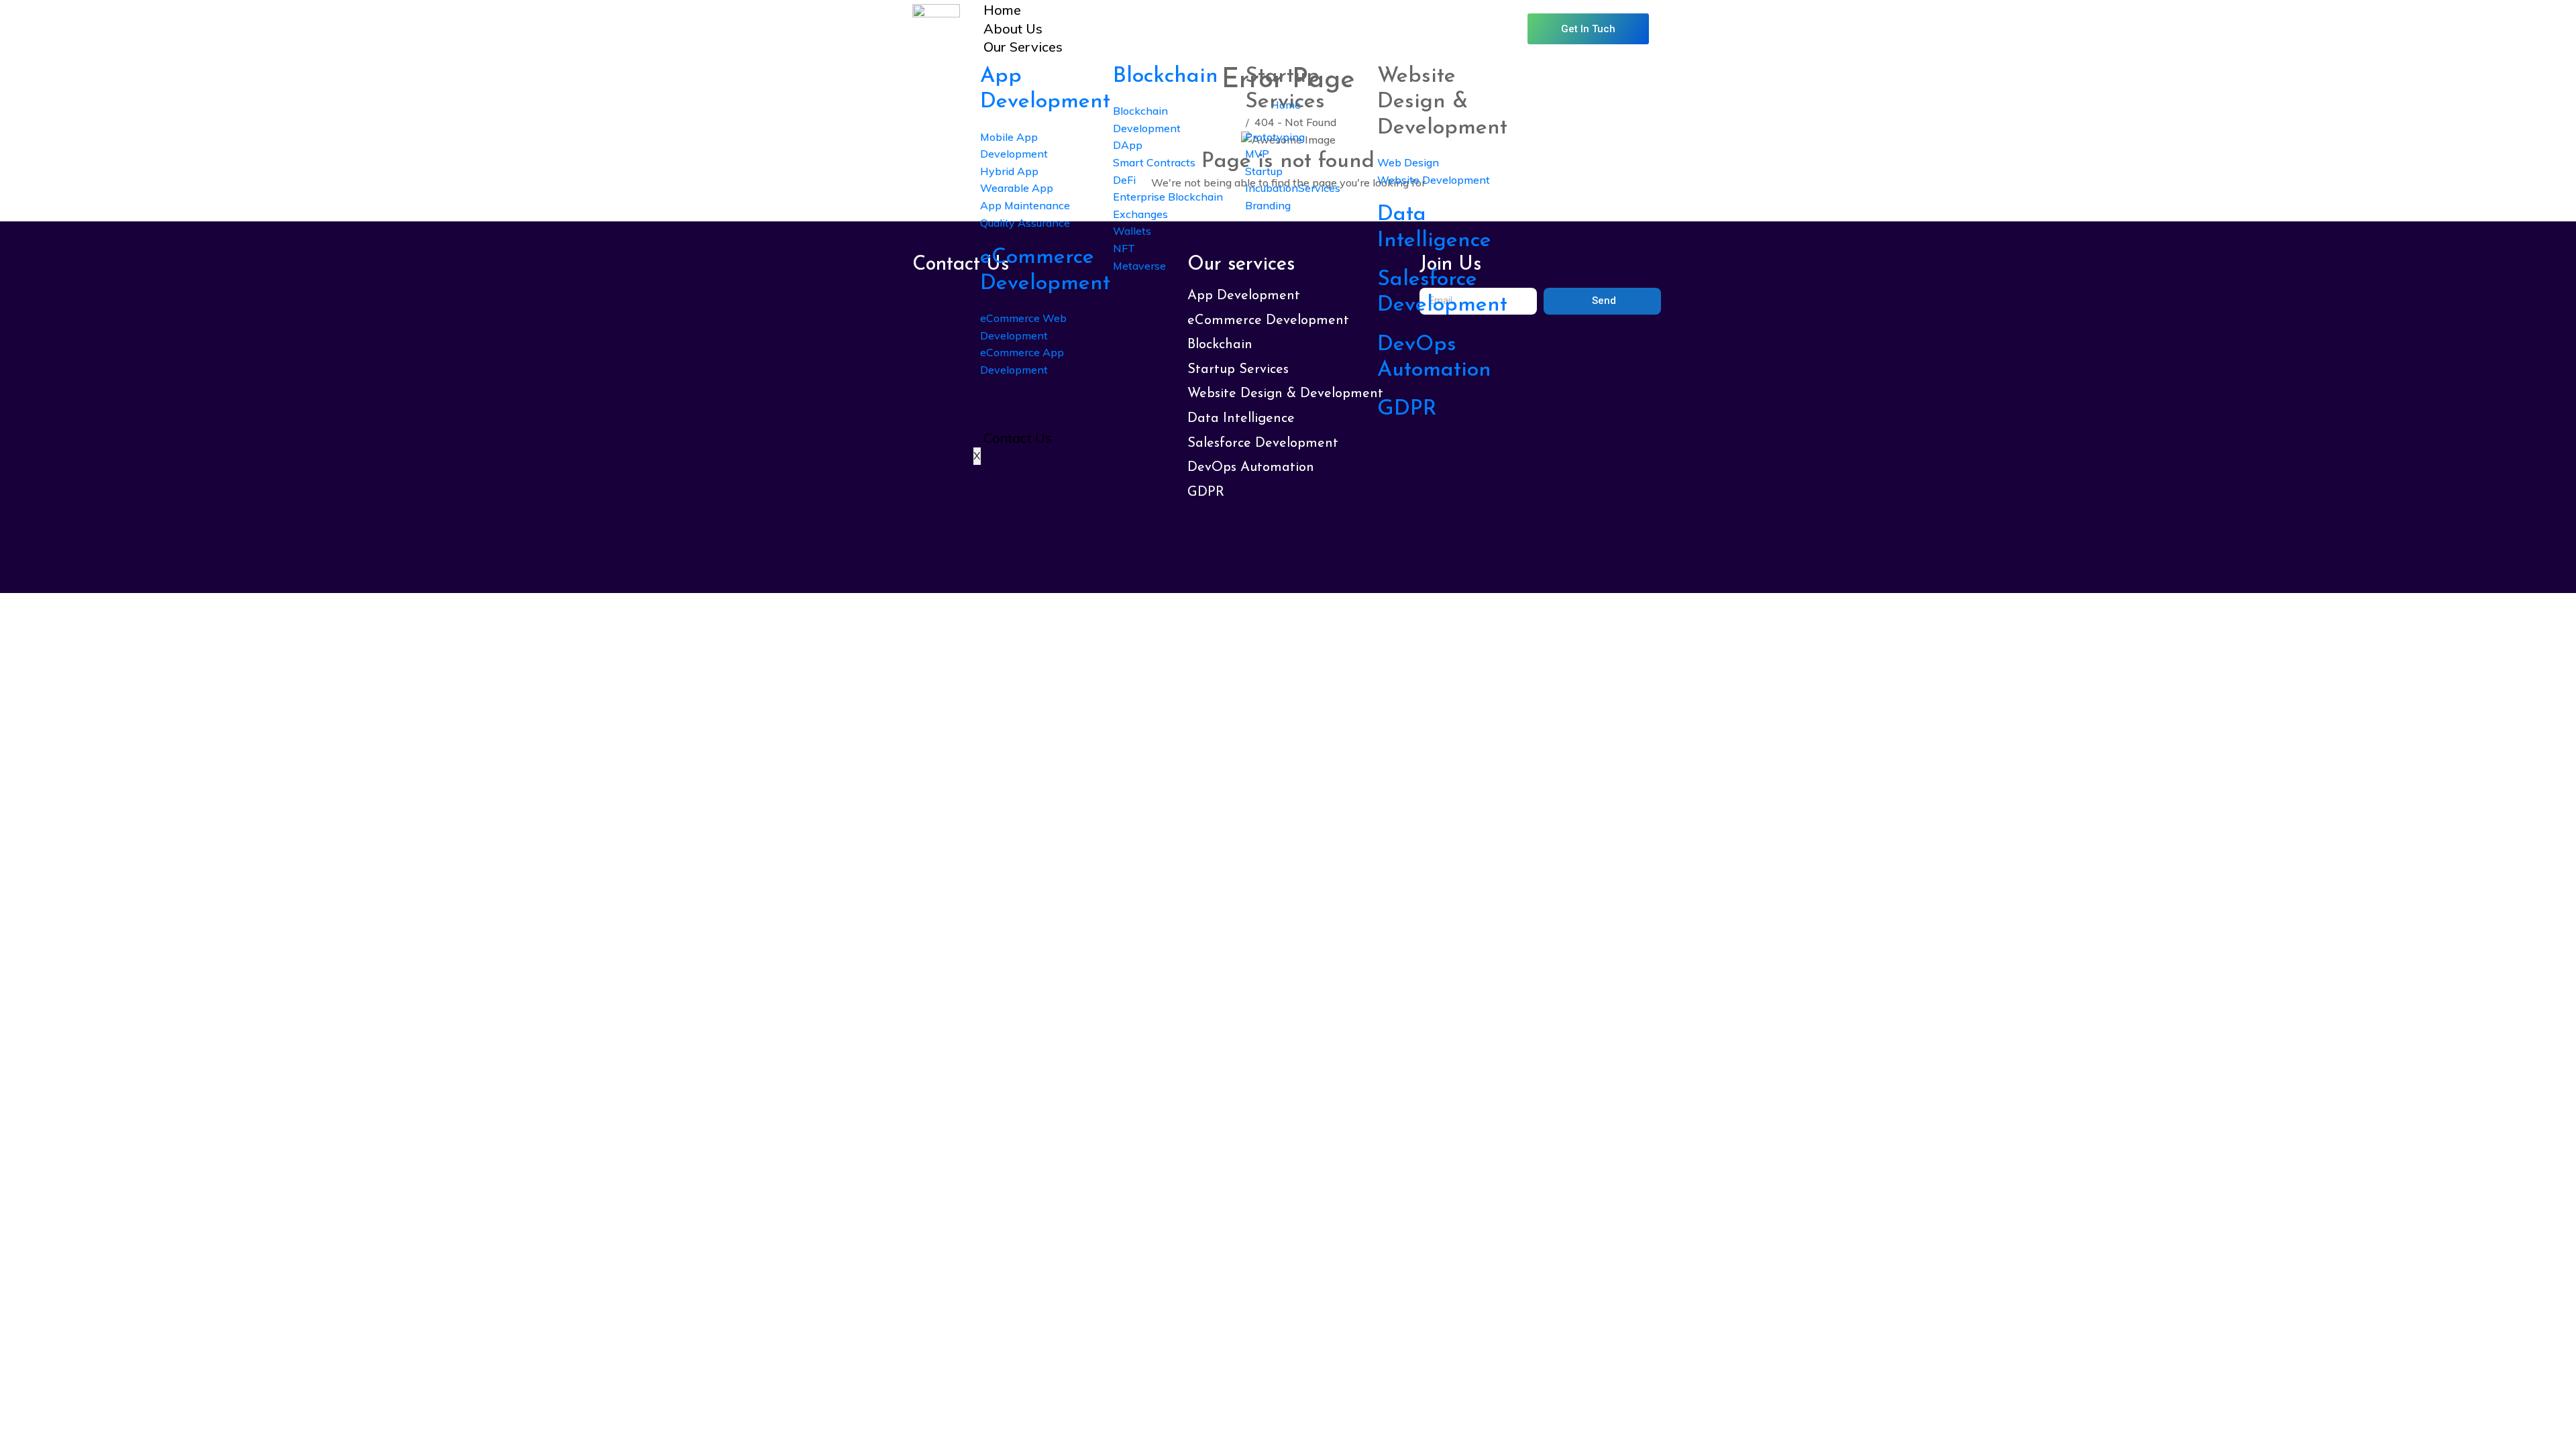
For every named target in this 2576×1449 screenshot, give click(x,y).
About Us (1013, 29)
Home (1002, 10)
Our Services (1023, 47)
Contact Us (1018, 438)
